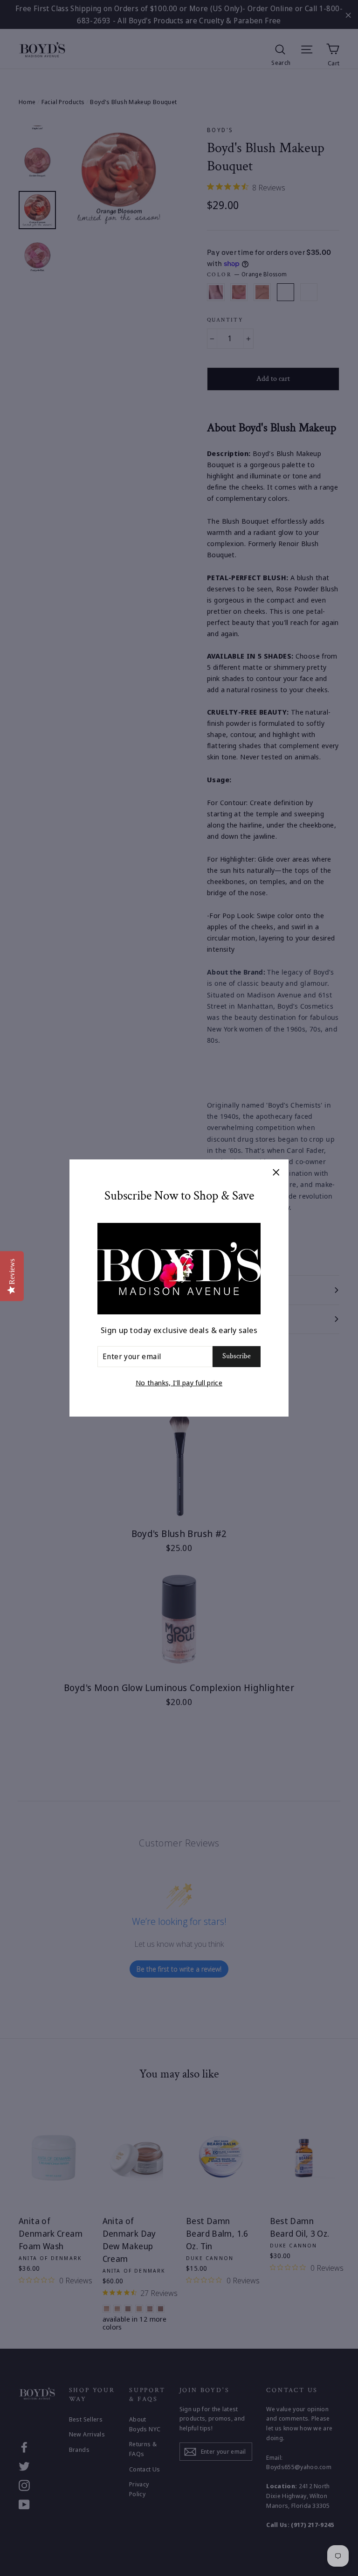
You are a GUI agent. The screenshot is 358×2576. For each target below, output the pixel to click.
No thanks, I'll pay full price (179, 1383)
